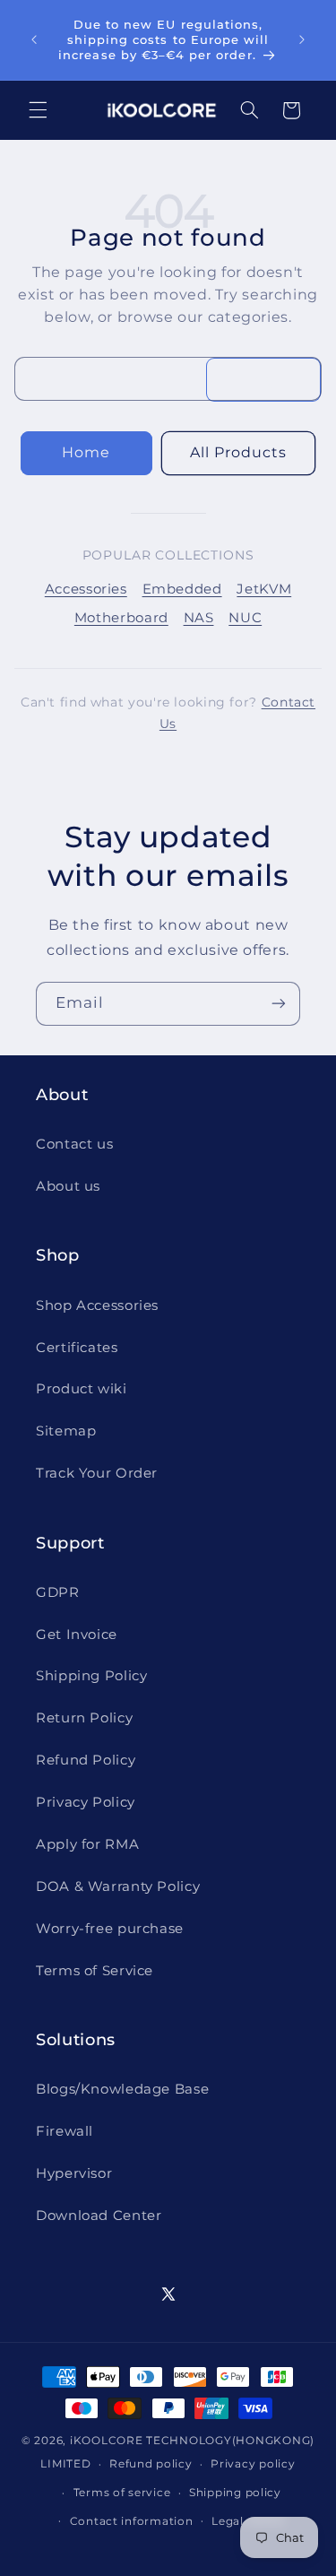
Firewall (65, 2131)
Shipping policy (235, 2493)
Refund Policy (86, 1760)
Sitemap (66, 1431)
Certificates (77, 1348)
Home (86, 452)
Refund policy (151, 2464)
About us (68, 1186)
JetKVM (264, 589)
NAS (199, 618)
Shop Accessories (97, 1305)
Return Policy (84, 1718)
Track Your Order (97, 1473)
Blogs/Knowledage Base (122, 2089)
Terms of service (122, 2493)
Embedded (182, 589)
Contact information (132, 2521)
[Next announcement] (302, 39)
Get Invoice (77, 1635)
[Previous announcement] (34, 39)
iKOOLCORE (107, 2441)
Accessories (86, 589)
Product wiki (82, 1389)
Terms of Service (95, 1971)
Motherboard (121, 618)
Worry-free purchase (110, 1929)
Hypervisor (74, 2173)
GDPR (58, 1592)
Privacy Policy (86, 1802)
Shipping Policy (91, 1676)
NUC (245, 618)
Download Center (99, 2216)
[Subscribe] (279, 1004)
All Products (239, 452)
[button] (38, 110)
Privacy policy (253, 2464)
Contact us (74, 1144)
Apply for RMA (87, 1844)
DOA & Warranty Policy (118, 1886)
